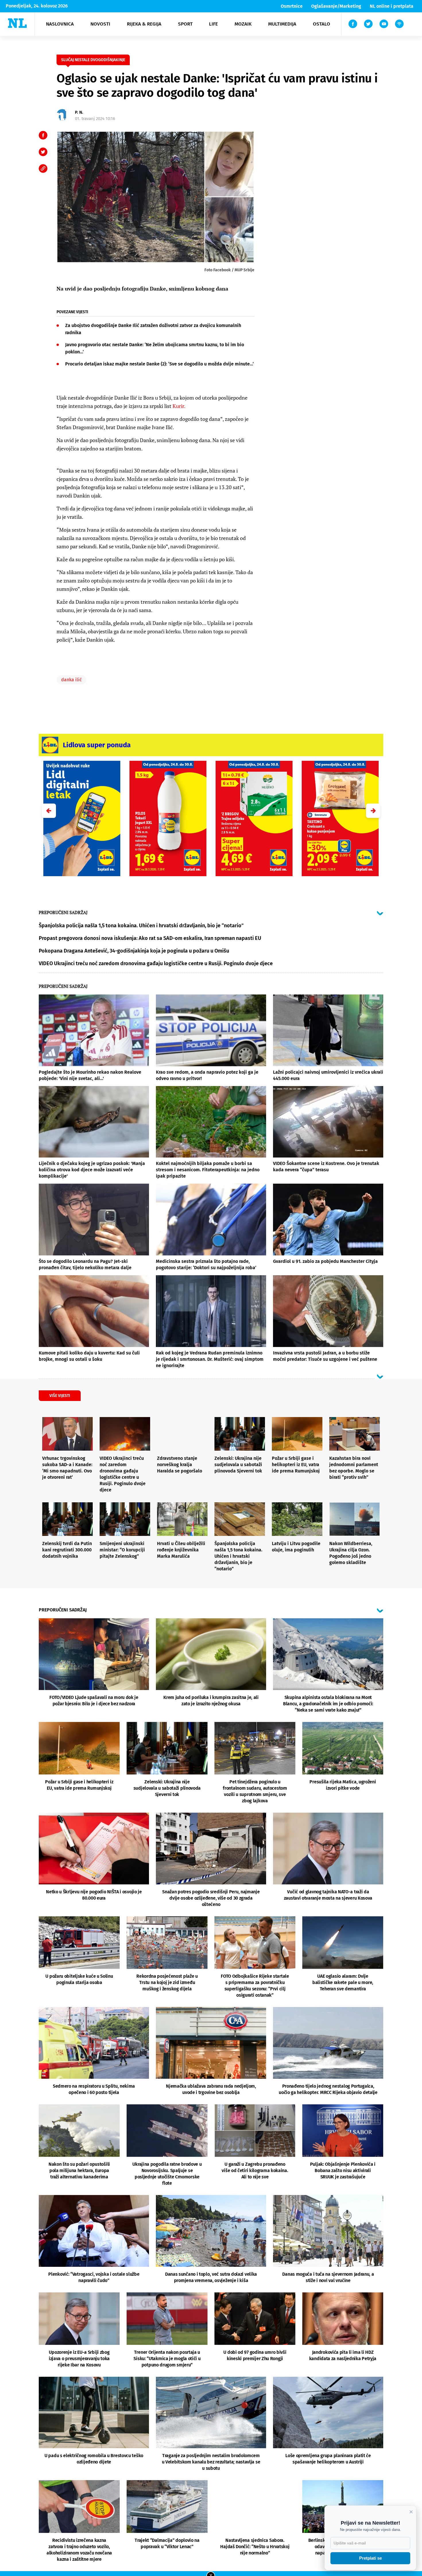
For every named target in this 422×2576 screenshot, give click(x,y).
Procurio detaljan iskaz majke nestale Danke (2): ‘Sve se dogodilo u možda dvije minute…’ (159, 364)
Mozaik (243, 24)
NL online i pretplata (392, 6)
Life (213, 24)
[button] (373, 811)
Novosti (100, 24)
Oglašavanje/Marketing (336, 6)
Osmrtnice (292, 6)
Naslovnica (60, 24)
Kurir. (179, 406)
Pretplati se (370, 2558)
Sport (185, 24)
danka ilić (71, 680)
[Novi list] (17, 23)
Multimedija (282, 24)
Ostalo (322, 24)
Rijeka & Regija (144, 24)
